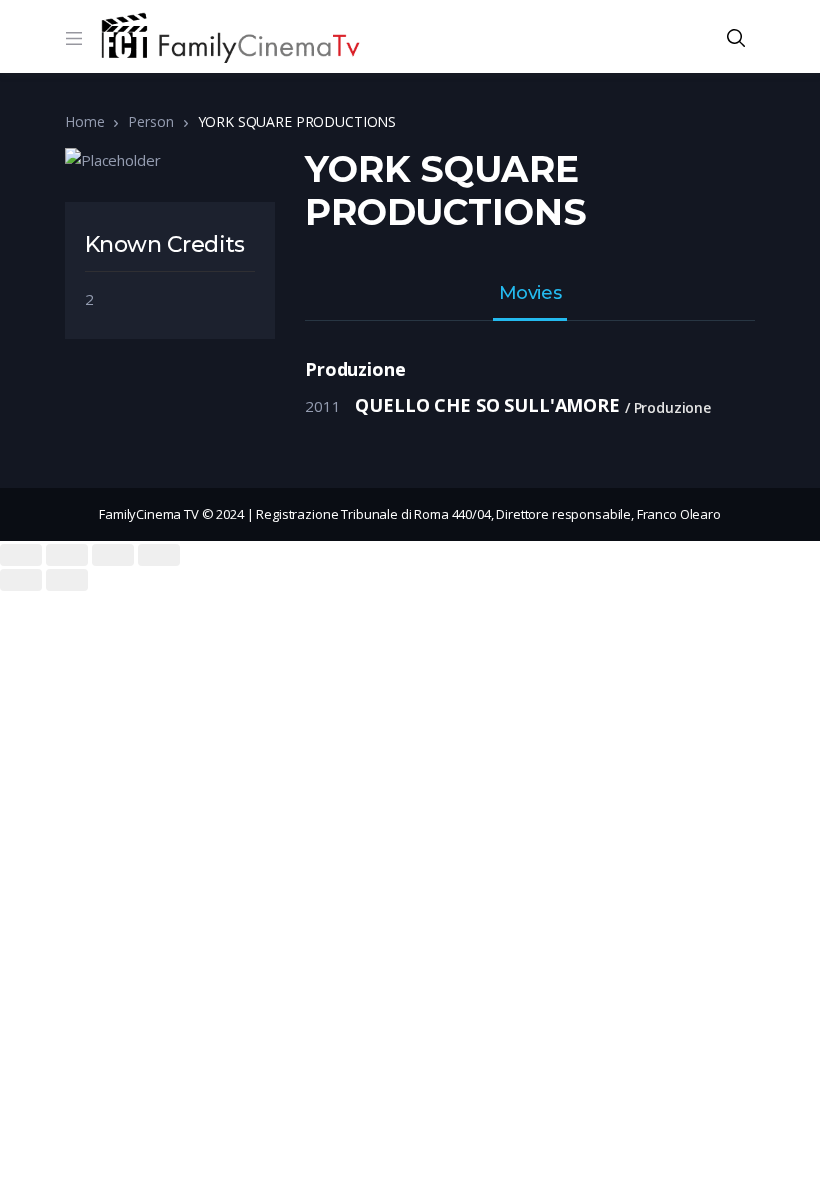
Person (150, 121)
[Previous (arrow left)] (21, 580)
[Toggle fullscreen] (113, 555)
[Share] (67, 555)
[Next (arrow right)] (67, 580)
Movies (530, 294)
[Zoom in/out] (159, 555)
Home (84, 121)
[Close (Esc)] (21, 555)
